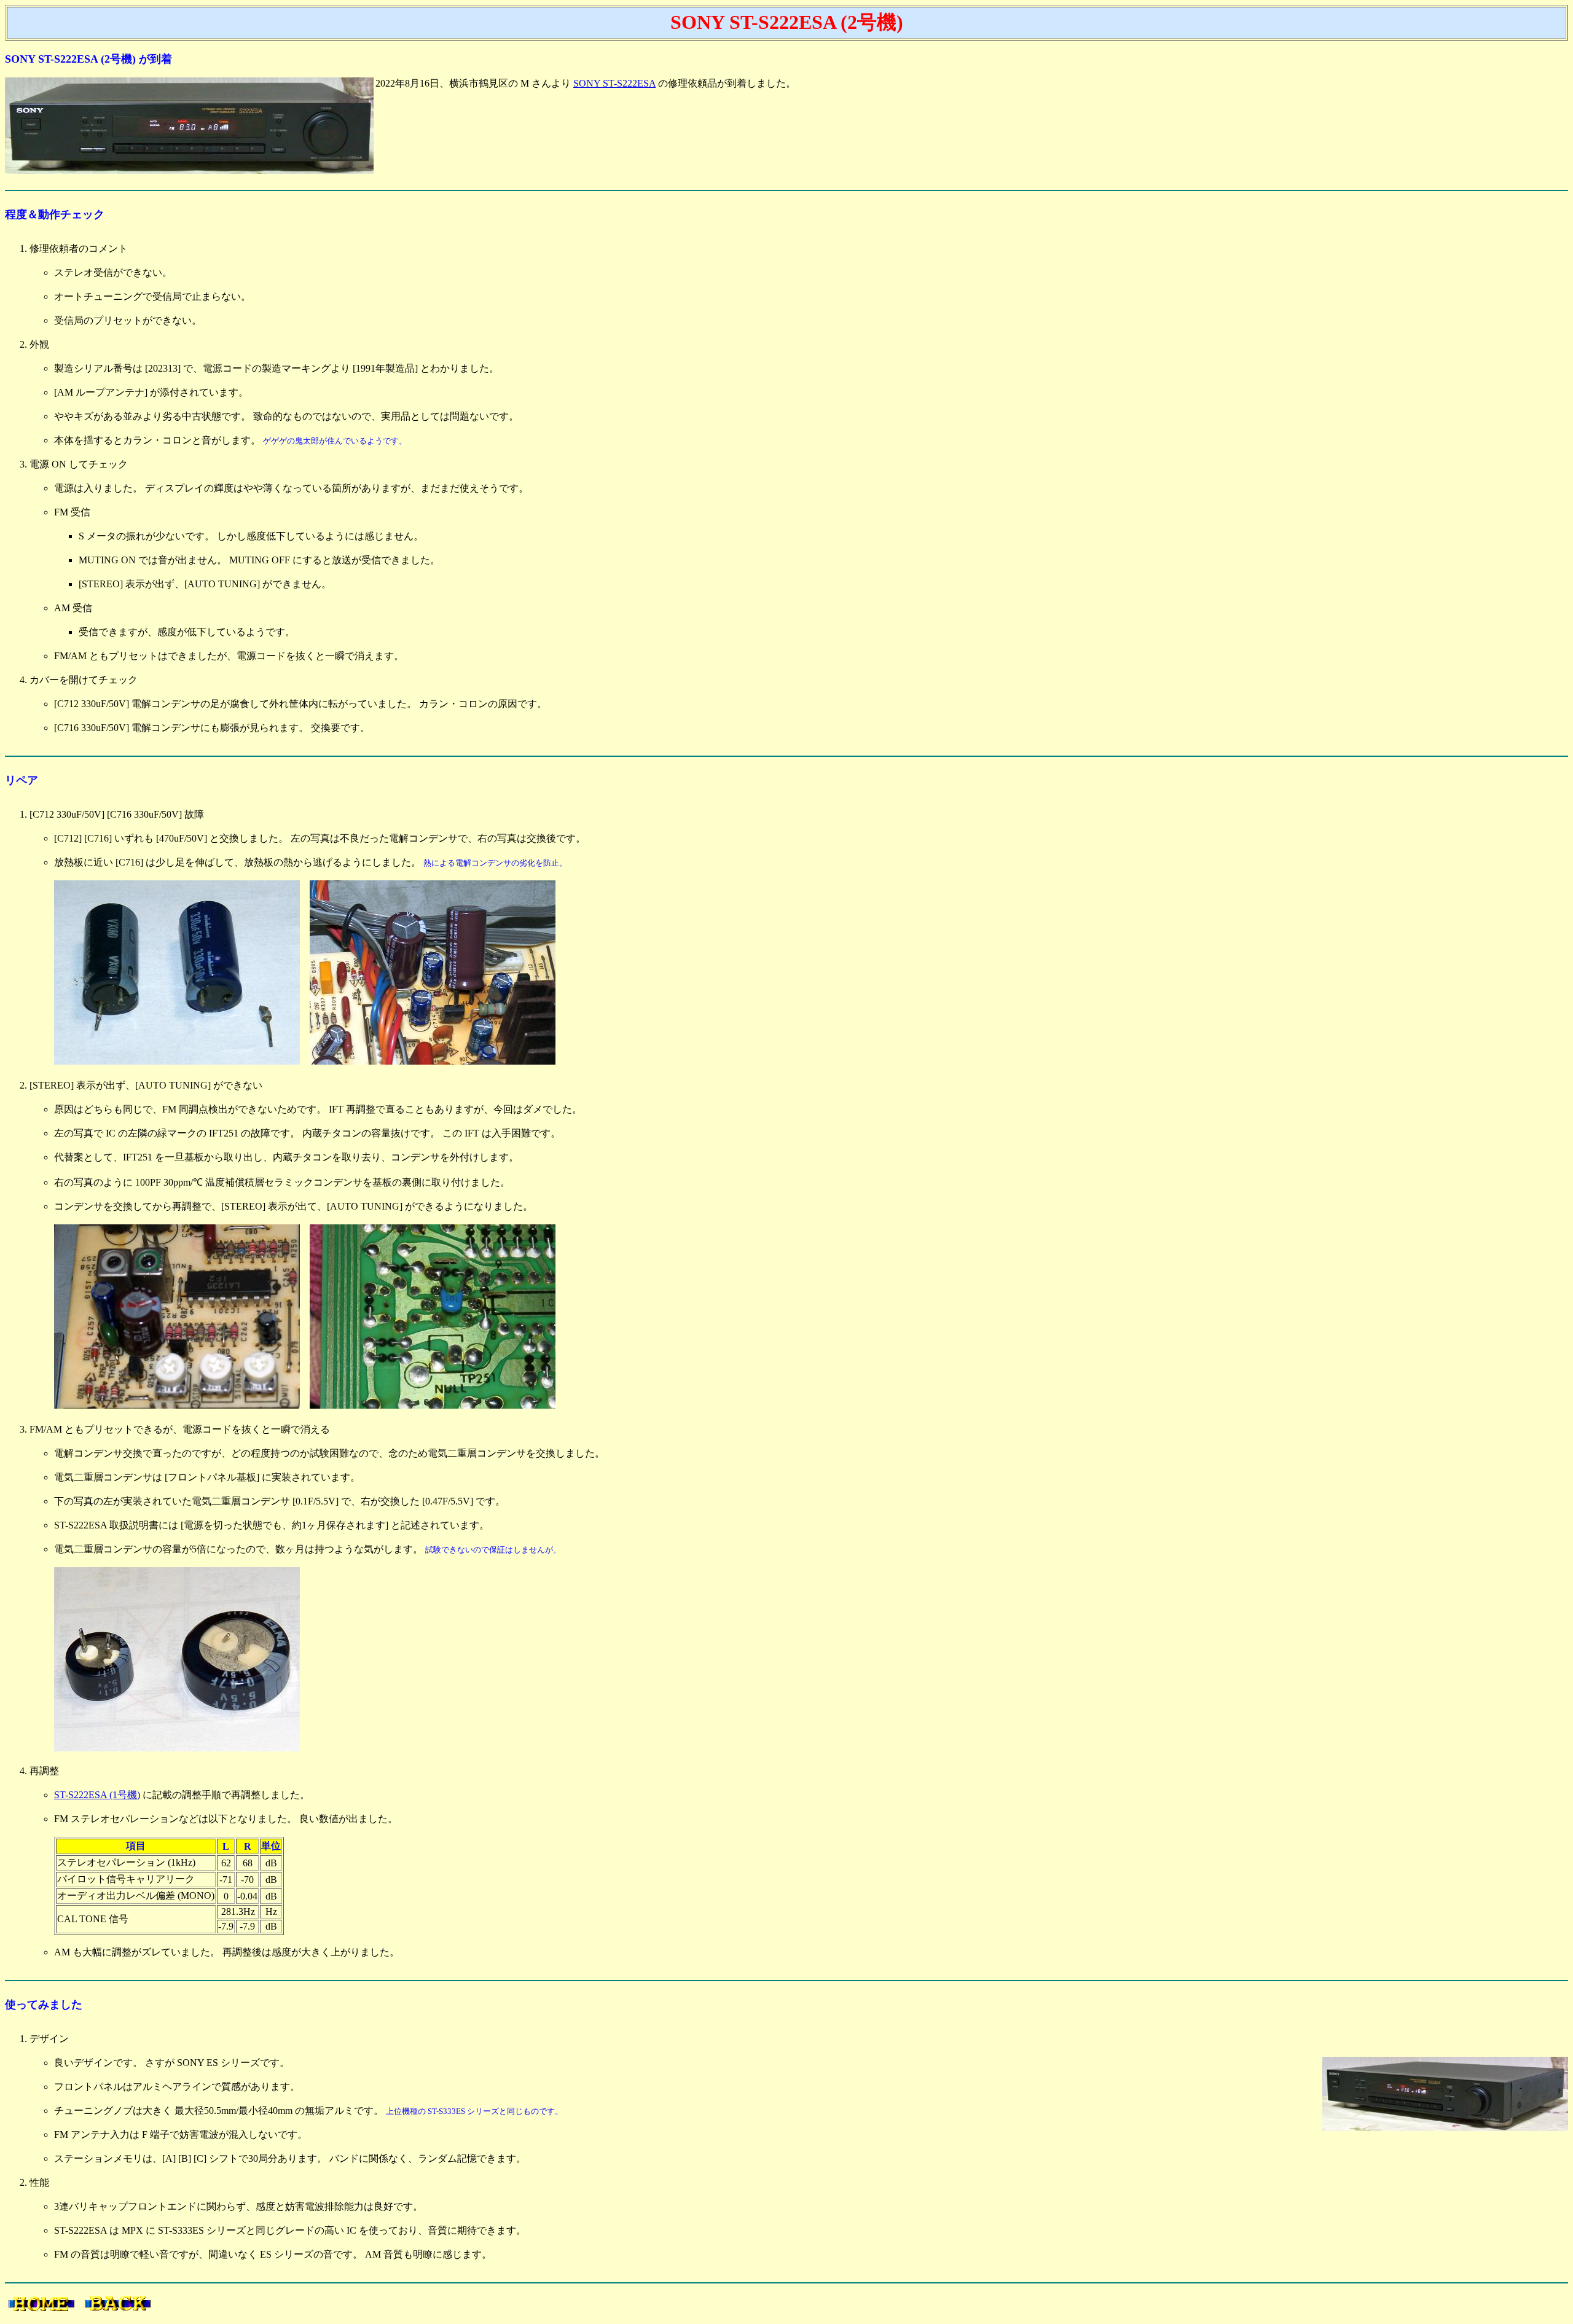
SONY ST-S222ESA (614, 83)
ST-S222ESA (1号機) (97, 1795)
